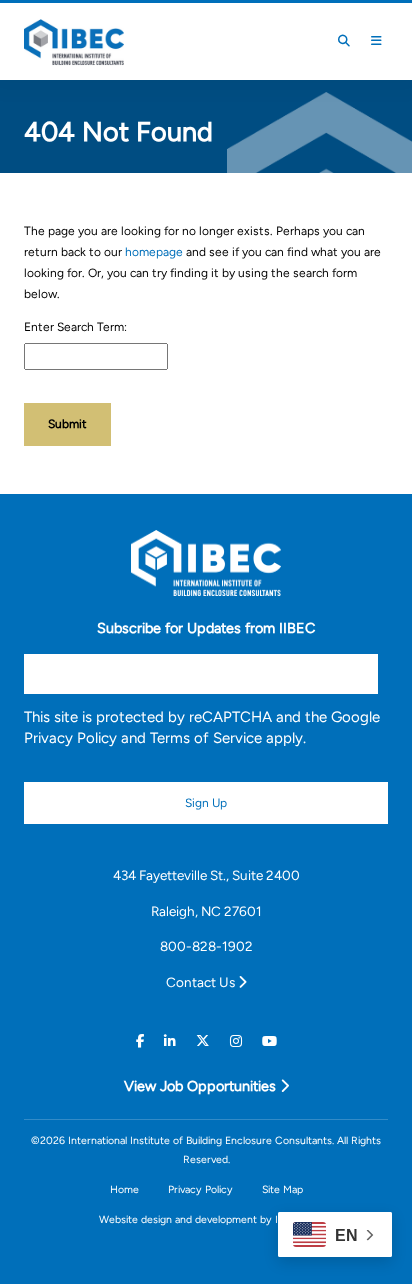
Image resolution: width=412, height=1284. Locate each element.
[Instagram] (236, 1042)
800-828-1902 (206, 946)
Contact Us (202, 982)
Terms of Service (206, 738)
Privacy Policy (70, 738)
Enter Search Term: (75, 327)
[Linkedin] (170, 1042)
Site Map (282, 1189)
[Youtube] (269, 1042)
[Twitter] (203, 1042)
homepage (154, 252)
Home (124, 1189)
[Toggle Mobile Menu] (376, 41)
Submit (67, 424)
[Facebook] (140, 1042)
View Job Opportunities (202, 1086)
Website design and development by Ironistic (206, 1219)
